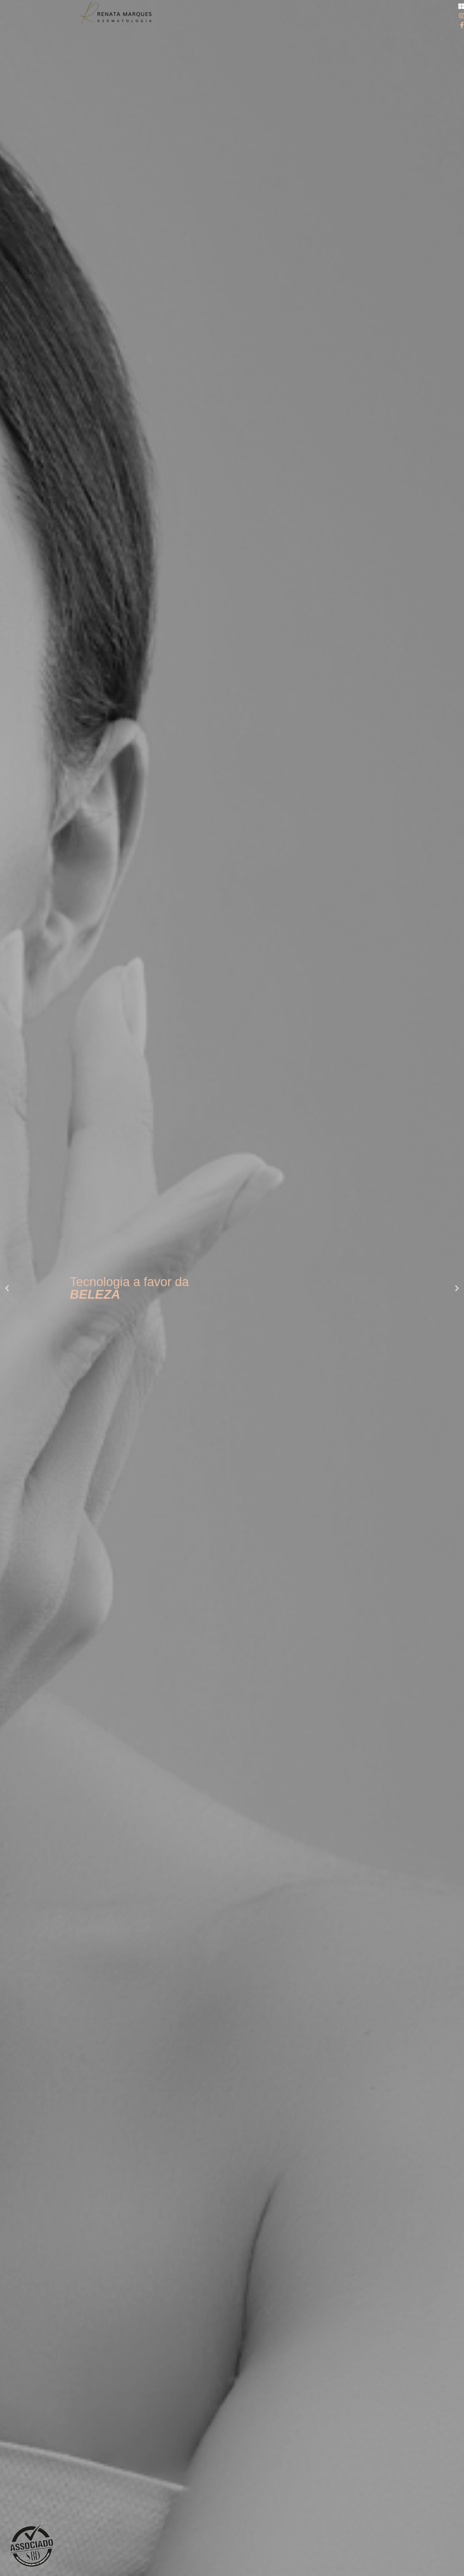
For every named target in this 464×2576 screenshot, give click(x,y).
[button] (7, 1288)
